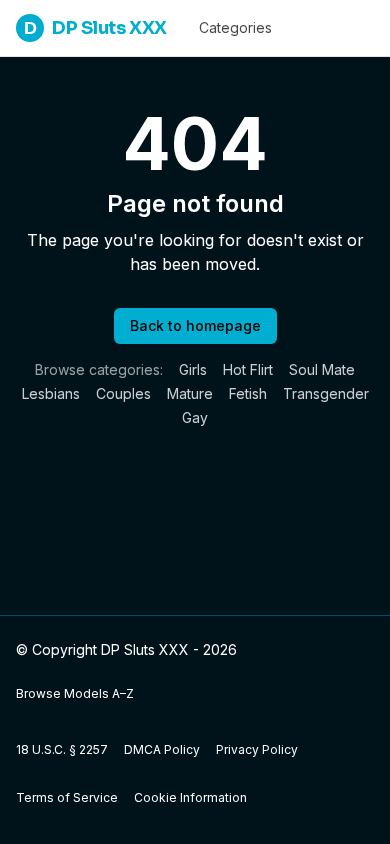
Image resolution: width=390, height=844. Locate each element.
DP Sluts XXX (95, 28)
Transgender (326, 393)
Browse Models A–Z (75, 693)
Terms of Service (67, 797)
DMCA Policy (162, 749)
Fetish (248, 393)
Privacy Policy (257, 749)
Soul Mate (322, 369)
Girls (193, 369)
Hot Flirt (248, 369)
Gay (195, 417)
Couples (123, 393)
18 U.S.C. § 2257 (62, 749)
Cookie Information (190, 797)
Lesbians (51, 393)
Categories (235, 27)
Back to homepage (195, 325)
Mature (190, 393)
